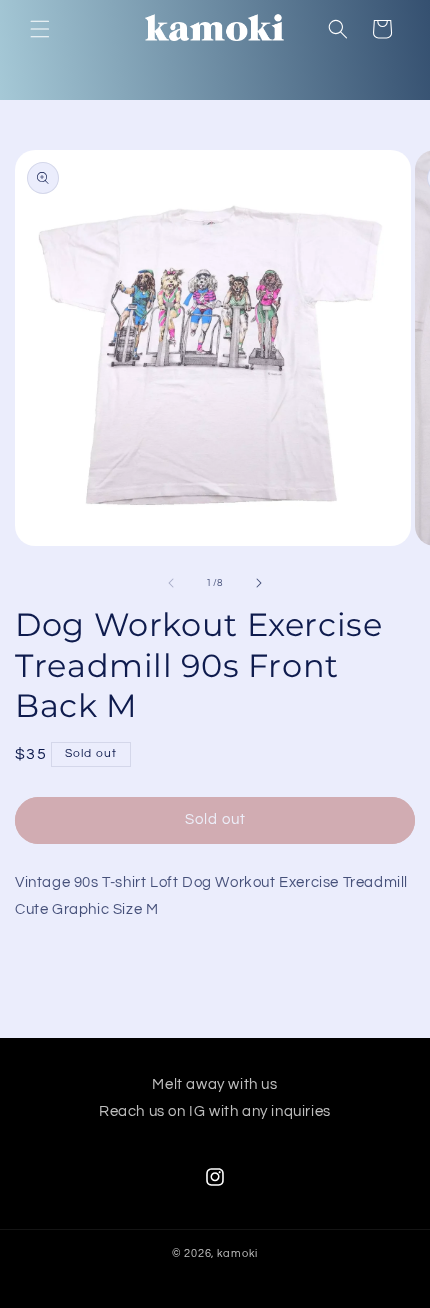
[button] (40, 29)
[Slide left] (171, 583)
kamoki (237, 1253)
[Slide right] (259, 583)
